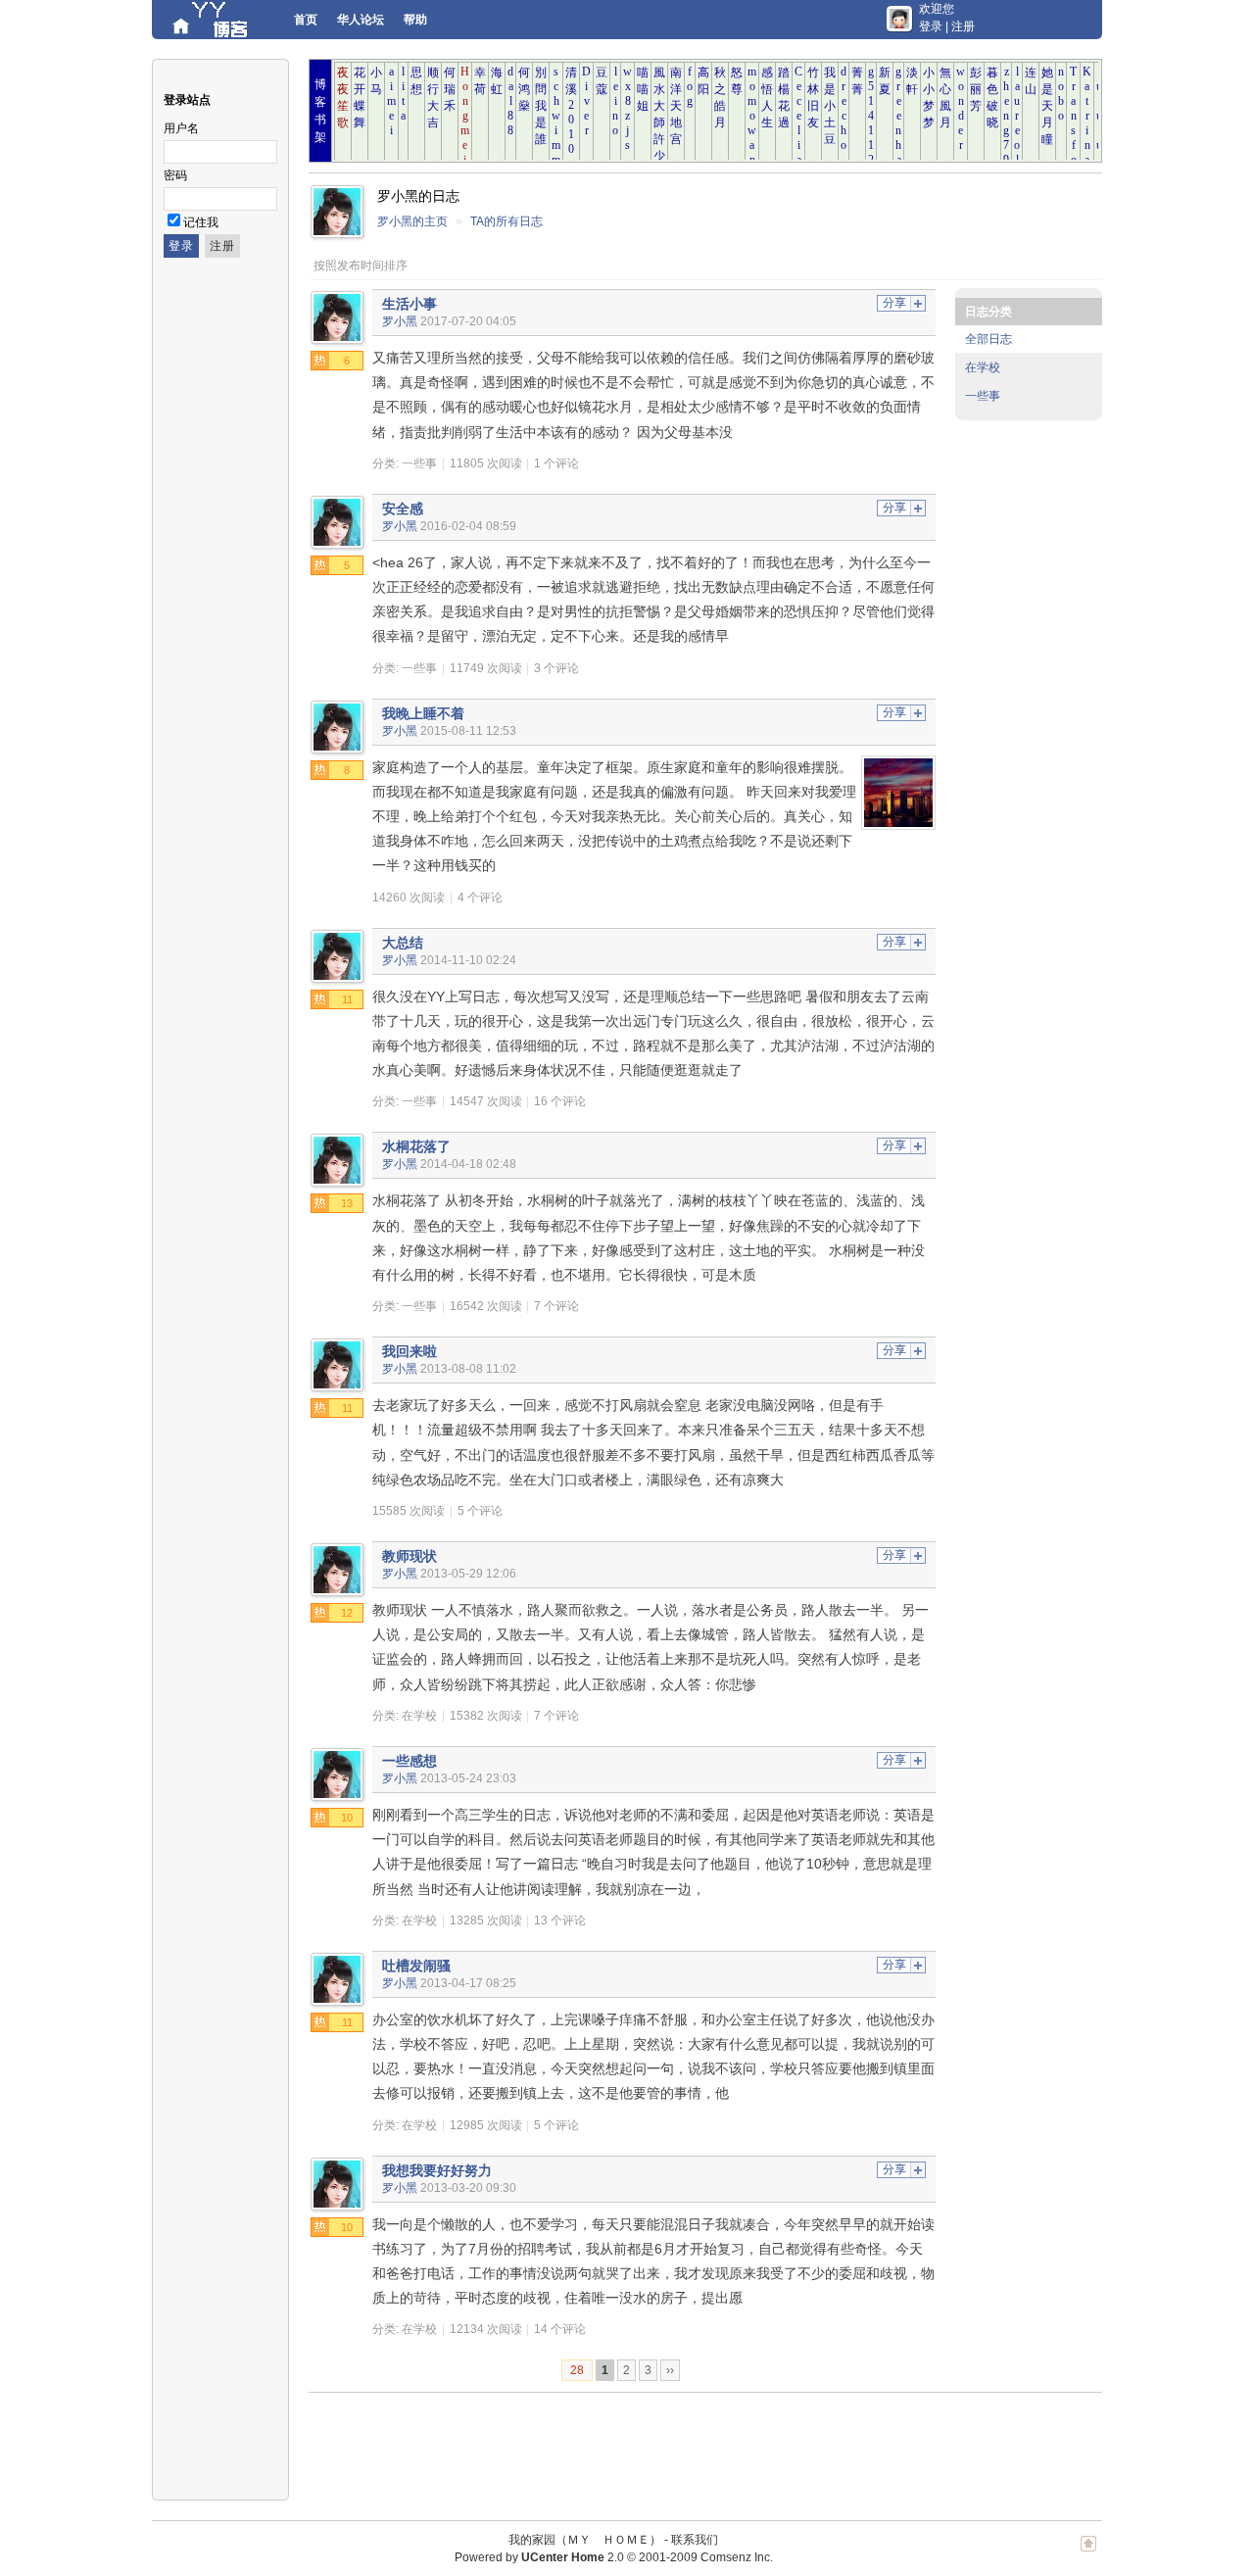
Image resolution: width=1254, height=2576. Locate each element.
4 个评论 (480, 898)
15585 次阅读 (409, 1511)
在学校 (419, 1716)
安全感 (403, 509)
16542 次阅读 (486, 1306)
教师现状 (410, 1556)
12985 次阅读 (486, 2125)
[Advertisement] (665, 2447)
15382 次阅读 (486, 1716)
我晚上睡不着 (423, 713)
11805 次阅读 (486, 463)
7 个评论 (556, 1306)
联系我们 (695, 2540)
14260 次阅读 (409, 898)
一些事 (419, 463)
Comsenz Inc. (737, 2557)
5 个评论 (480, 1511)
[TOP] (1088, 2553)
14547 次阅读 (486, 1101)
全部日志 (989, 339)
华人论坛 (361, 20)
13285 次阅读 (486, 1920)
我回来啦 (410, 1351)
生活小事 (410, 304)
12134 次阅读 (486, 2329)
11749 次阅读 (486, 668)
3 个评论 (556, 668)
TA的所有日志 (506, 221)
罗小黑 (400, 321)
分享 (894, 303)
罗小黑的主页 (412, 221)
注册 (963, 26)
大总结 (403, 943)
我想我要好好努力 (437, 2170)
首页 (306, 20)
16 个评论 (560, 1101)
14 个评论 (560, 2329)
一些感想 (410, 1761)
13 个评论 (560, 1920)
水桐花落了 (416, 1146)
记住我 (201, 222)
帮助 (415, 20)
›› (670, 2370)
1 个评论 (556, 463)
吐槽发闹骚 (416, 1966)
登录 (931, 26)
